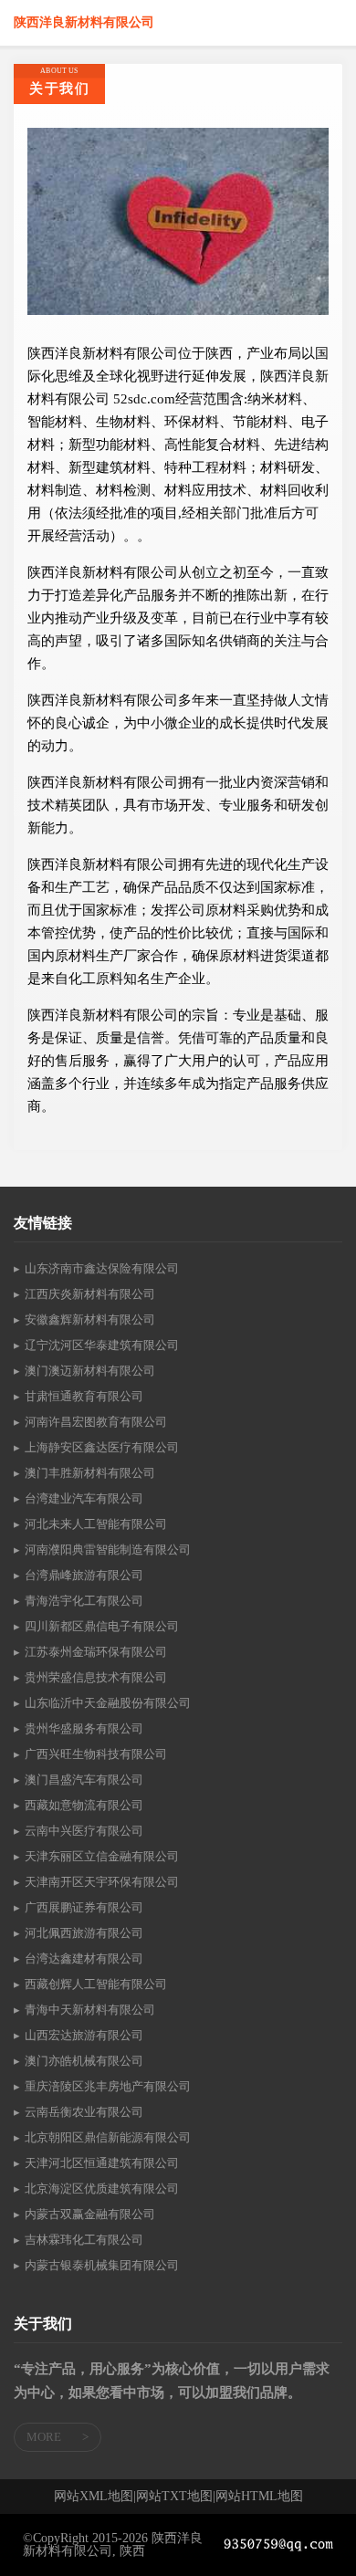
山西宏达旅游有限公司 (84, 2035)
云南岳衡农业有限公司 (84, 2112)
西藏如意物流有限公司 (84, 1805)
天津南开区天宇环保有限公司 (102, 1882)
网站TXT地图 (174, 2497)
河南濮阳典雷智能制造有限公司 (108, 1550)
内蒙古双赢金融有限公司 (90, 2214)
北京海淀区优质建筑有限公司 (102, 2189)
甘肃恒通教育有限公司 (84, 1396)
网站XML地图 (94, 2497)
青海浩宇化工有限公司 (84, 1601)
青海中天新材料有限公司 (90, 2010)
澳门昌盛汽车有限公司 (84, 1780)
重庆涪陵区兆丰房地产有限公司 (108, 2086)
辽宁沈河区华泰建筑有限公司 (102, 1345)
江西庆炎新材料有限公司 (90, 1294)
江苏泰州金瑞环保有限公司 (96, 1652)
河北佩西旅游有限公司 (84, 1933)
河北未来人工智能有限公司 (96, 1524)
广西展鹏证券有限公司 (84, 1907)
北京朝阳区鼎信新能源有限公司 (108, 2137)
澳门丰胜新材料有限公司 (90, 1473)
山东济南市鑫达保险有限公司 (102, 1268)
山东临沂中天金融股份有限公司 (108, 1703)
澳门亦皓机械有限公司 (84, 2061)
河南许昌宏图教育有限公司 (96, 1422)
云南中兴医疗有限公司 (84, 1831)
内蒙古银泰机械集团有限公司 (102, 2265)
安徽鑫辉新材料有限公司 (90, 1319)
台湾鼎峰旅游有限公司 (84, 1575)
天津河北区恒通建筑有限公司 (102, 2163)
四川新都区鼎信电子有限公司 (102, 1626)
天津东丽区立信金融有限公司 (102, 1856)
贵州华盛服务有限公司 (84, 1728)
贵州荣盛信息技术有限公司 (96, 1677)
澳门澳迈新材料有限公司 (90, 1371)
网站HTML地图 (259, 2497)
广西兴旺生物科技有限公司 (96, 1754)
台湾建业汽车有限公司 (84, 1498)
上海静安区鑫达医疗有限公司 (102, 1447)
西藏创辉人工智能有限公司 (96, 1984)
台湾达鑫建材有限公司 (84, 1958)
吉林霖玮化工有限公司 (84, 2240)
